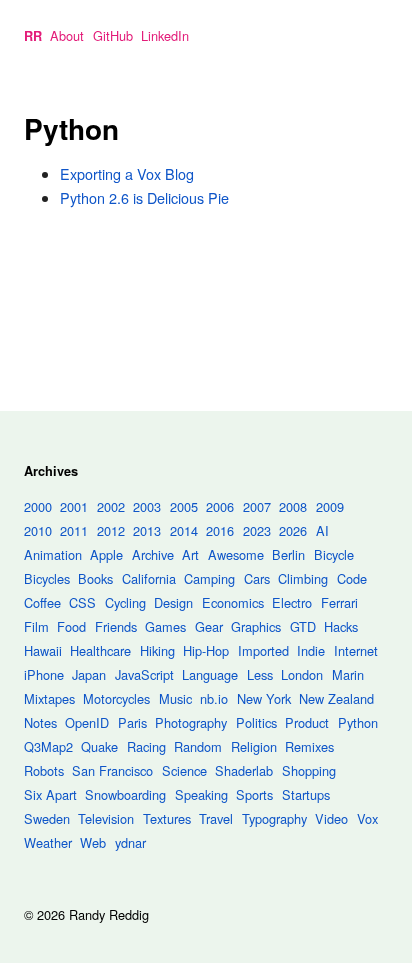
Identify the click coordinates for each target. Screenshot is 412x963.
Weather (48, 842)
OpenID (87, 722)
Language (210, 674)
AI (322, 530)
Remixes (309, 746)
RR (33, 36)
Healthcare (100, 650)
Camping (209, 578)
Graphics (256, 626)
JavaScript (144, 674)
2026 (293, 530)
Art (190, 554)
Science (184, 770)
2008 (293, 506)
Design (173, 602)
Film (36, 626)
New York (264, 698)
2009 (330, 506)
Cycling (125, 602)
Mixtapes (49, 698)
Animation (53, 554)
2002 (111, 506)
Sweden (47, 818)
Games (165, 626)
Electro (292, 602)
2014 (184, 530)
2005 (184, 506)
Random (198, 746)
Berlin (288, 554)
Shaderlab (244, 770)
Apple (106, 554)
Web (93, 842)
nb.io (214, 698)
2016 (220, 530)
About (67, 35)
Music (175, 698)
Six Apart (50, 794)
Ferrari (339, 602)
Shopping (309, 770)
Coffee (42, 602)
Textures (167, 818)
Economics (233, 602)
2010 (38, 530)
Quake (99, 746)
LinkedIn (165, 35)
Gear (209, 626)
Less (260, 674)
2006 (220, 506)
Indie (311, 650)
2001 (74, 506)
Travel (216, 818)
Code (352, 578)
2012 (111, 530)
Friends (116, 626)
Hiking (157, 650)
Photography (191, 722)
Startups (306, 794)
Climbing (303, 578)
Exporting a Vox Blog (127, 173)
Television (106, 818)
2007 (257, 506)
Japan (89, 674)
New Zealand (336, 698)
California (149, 578)
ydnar (130, 842)
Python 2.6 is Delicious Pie (144, 197)
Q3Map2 (48, 746)
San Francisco (112, 770)
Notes (40, 722)
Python (358, 722)
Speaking (201, 794)
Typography (274, 818)
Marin (348, 674)
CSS (82, 602)
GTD (303, 626)
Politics (256, 722)
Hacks (341, 626)
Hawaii (43, 650)
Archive (153, 554)
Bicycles (47, 578)
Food (71, 626)
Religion (254, 746)
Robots (44, 770)
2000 (38, 506)
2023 (257, 530)
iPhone (44, 674)
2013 (147, 530)
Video (331, 818)
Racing (146, 746)
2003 (147, 506)
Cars (257, 578)
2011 (74, 530)
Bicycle (334, 554)
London (302, 674)
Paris (132, 722)
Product (307, 722)
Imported (263, 650)
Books (95, 578)
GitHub (113, 35)
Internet (356, 650)
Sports (254, 794)
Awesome (236, 554)
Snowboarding (125, 794)
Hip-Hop (206, 650)
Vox (367, 818)
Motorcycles (116, 698)
